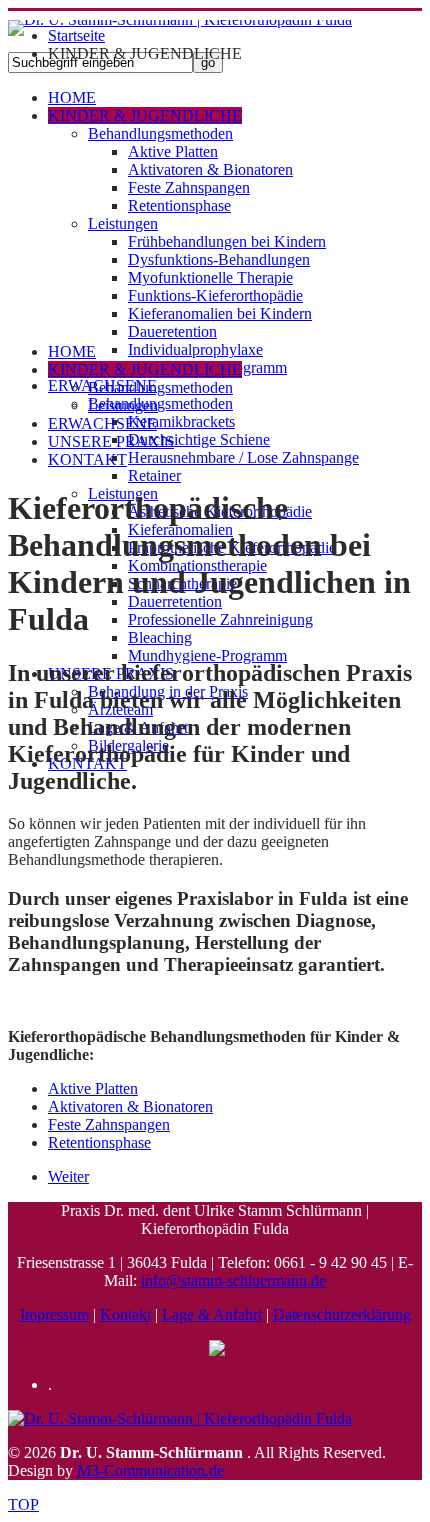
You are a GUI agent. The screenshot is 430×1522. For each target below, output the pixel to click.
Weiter (68, 1176)
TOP (23, 1504)
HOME (72, 97)
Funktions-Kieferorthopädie (215, 295)
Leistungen (123, 223)
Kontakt (125, 1314)
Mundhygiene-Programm (207, 655)
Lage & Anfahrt (212, 1314)
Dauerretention (175, 601)
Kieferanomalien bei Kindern (220, 313)
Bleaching (160, 637)
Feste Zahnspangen (189, 187)
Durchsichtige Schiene (199, 439)
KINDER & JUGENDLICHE (145, 115)
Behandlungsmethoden (160, 133)
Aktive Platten (173, 151)
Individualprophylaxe (195, 349)
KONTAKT (87, 459)
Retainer (154, 475)
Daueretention (172, 331)
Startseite (76, 35)
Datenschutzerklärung (342, 1314)
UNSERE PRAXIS (111, 441)
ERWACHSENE (102, 423)
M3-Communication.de (150, 1470)
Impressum (54, 1314)
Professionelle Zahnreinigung (220, 619)
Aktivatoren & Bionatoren (210, 169)
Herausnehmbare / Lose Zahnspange (243, 457)
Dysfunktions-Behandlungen (219, 259)
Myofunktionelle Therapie (210, 277)
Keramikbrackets (181, 421)
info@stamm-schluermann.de (233, 1280)
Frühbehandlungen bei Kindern (227, 241)
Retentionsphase (179, 205)
